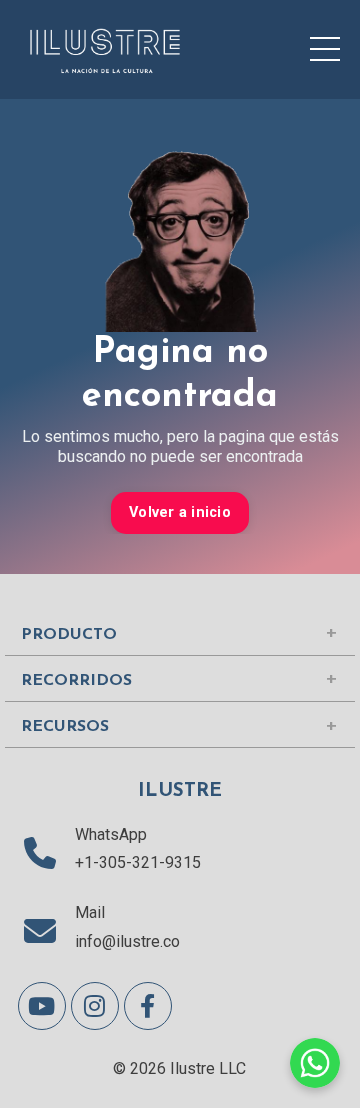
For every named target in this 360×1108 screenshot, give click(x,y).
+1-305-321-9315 (138, 862)
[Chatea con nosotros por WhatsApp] (315, 1063)
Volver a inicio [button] (180, 512)
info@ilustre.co (127, 941)
